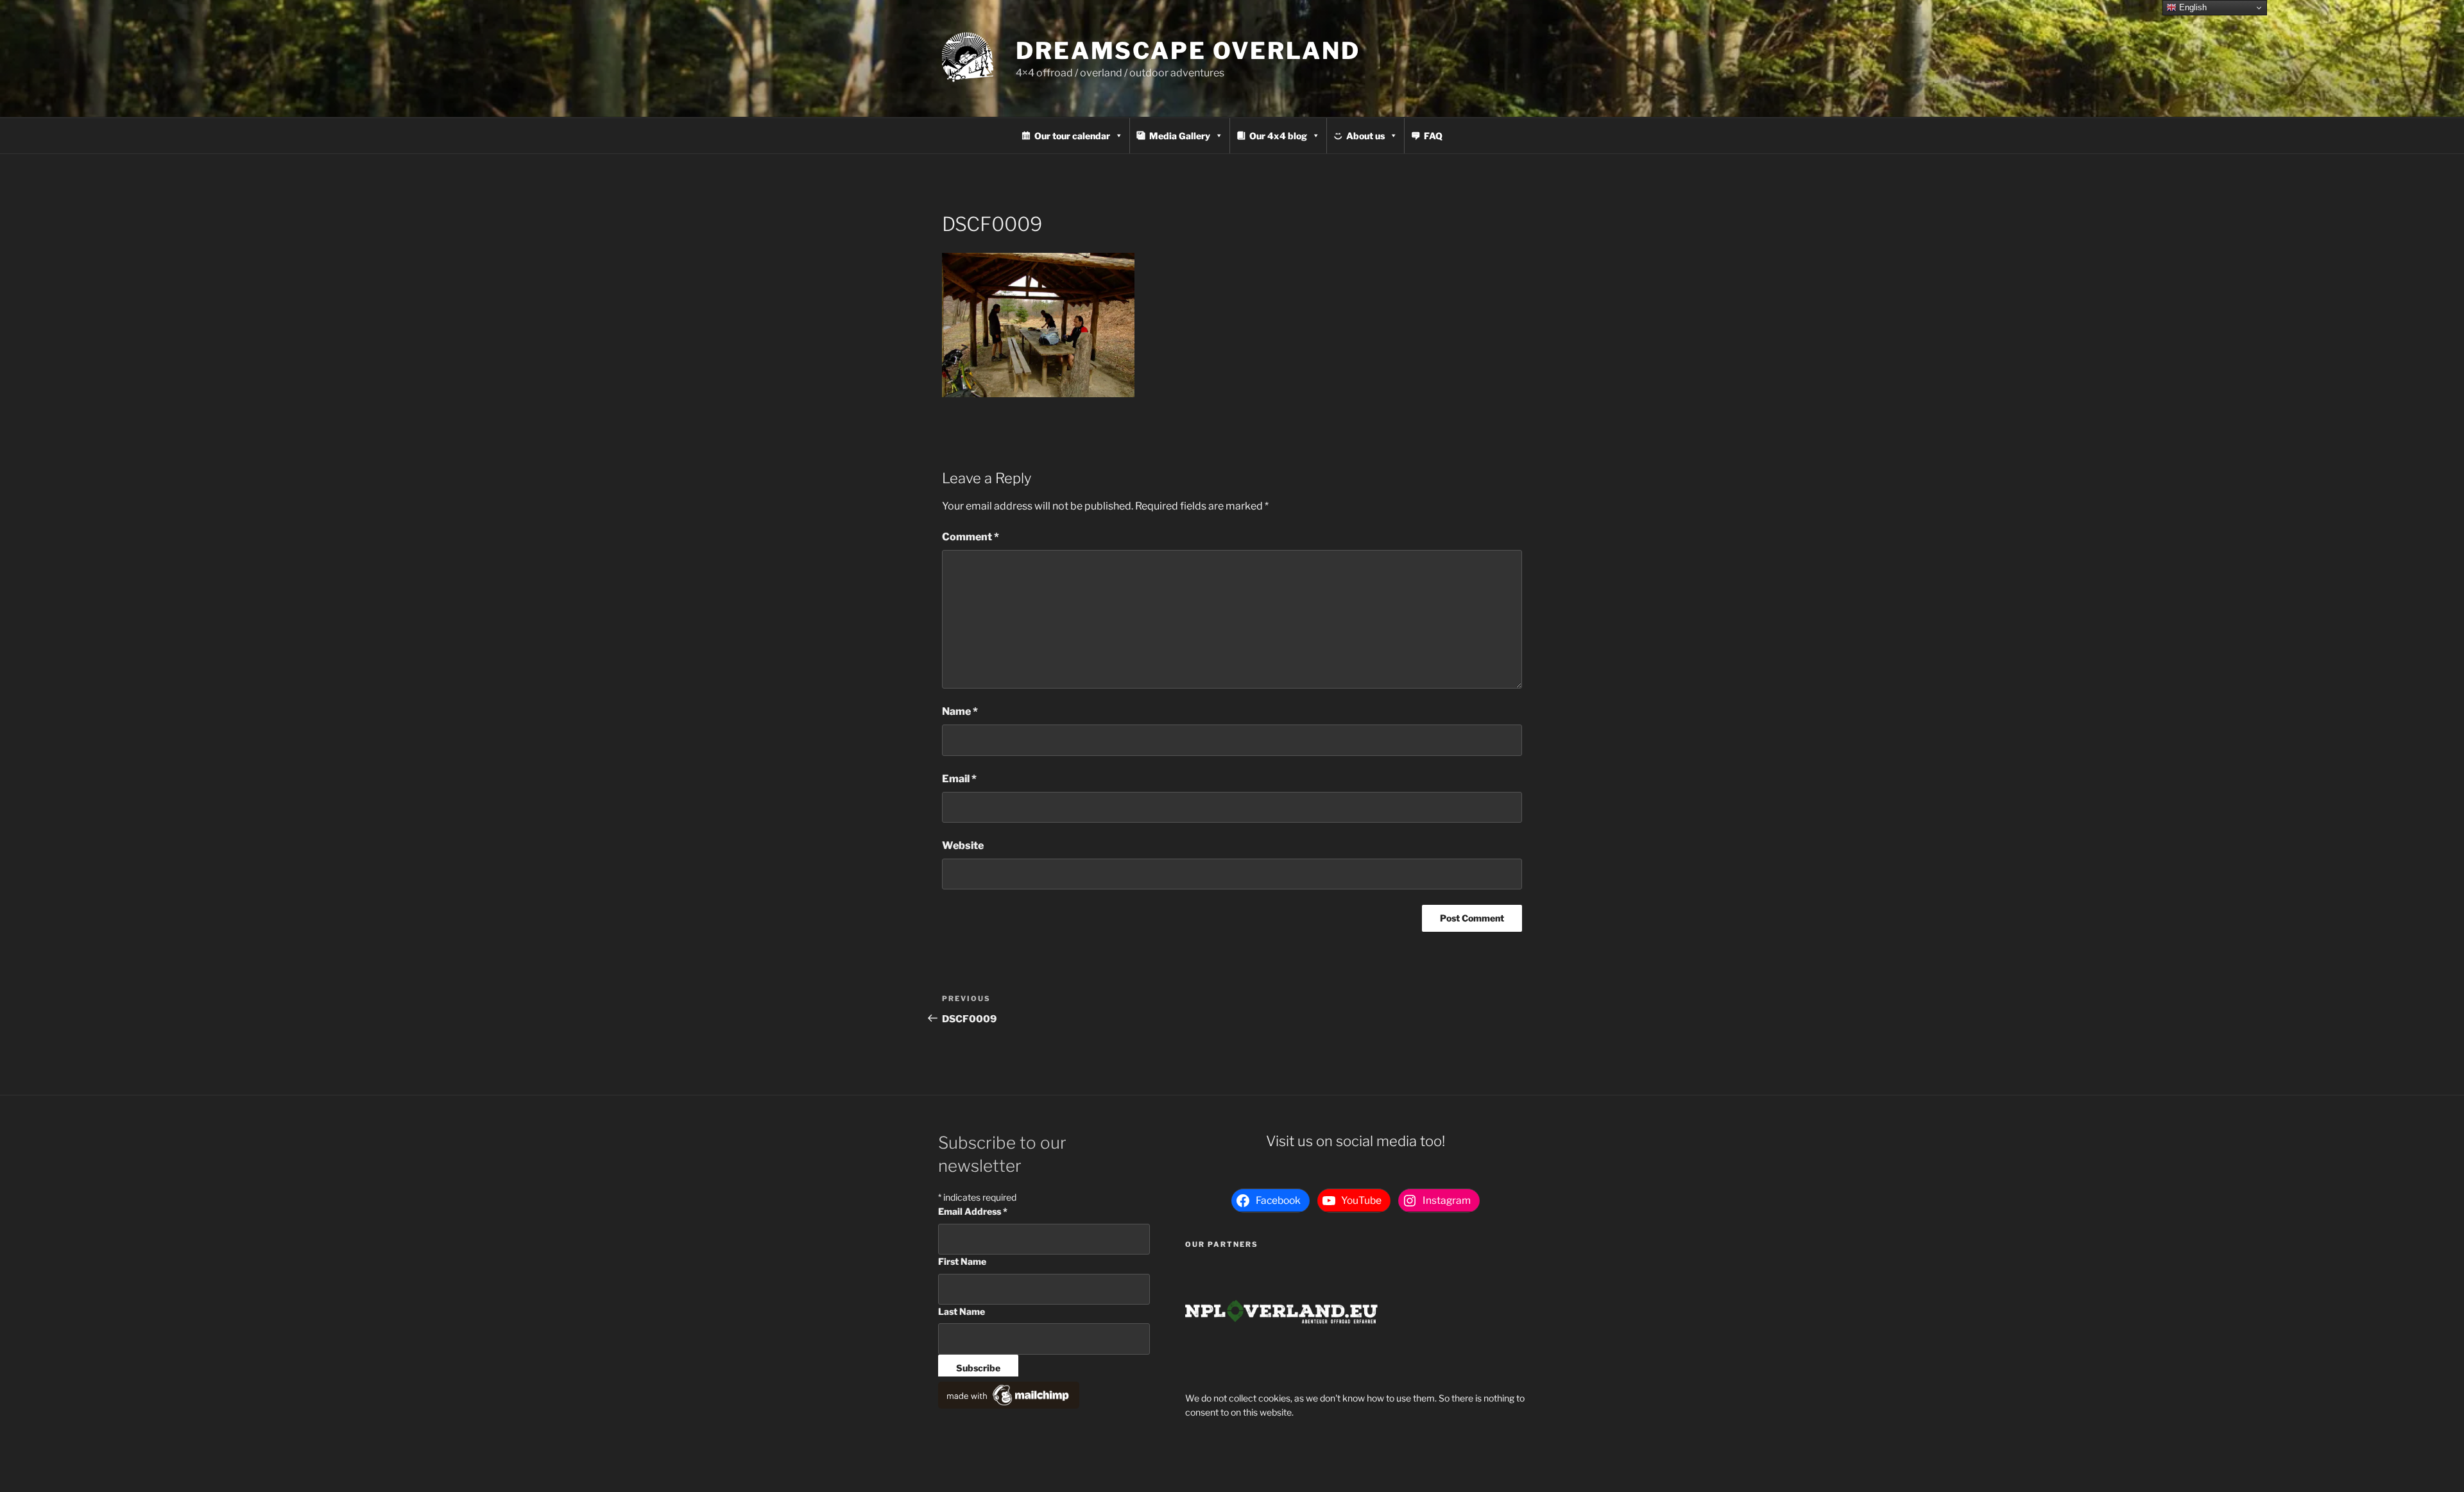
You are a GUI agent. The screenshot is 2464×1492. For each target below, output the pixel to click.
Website (963, 845)
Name (960, 711)
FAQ (1433, 136)
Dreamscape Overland (1188, 51)
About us (1365, 136)
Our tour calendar (1072, 136)
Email (959, 779)
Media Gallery (1180, 136)
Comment (971, 537)
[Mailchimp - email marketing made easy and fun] (1009, 1405)
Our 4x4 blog (1278, 136)
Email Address (973, 1211)
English (2192, 7)
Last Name (962, 1311)
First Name (962, 1261)
